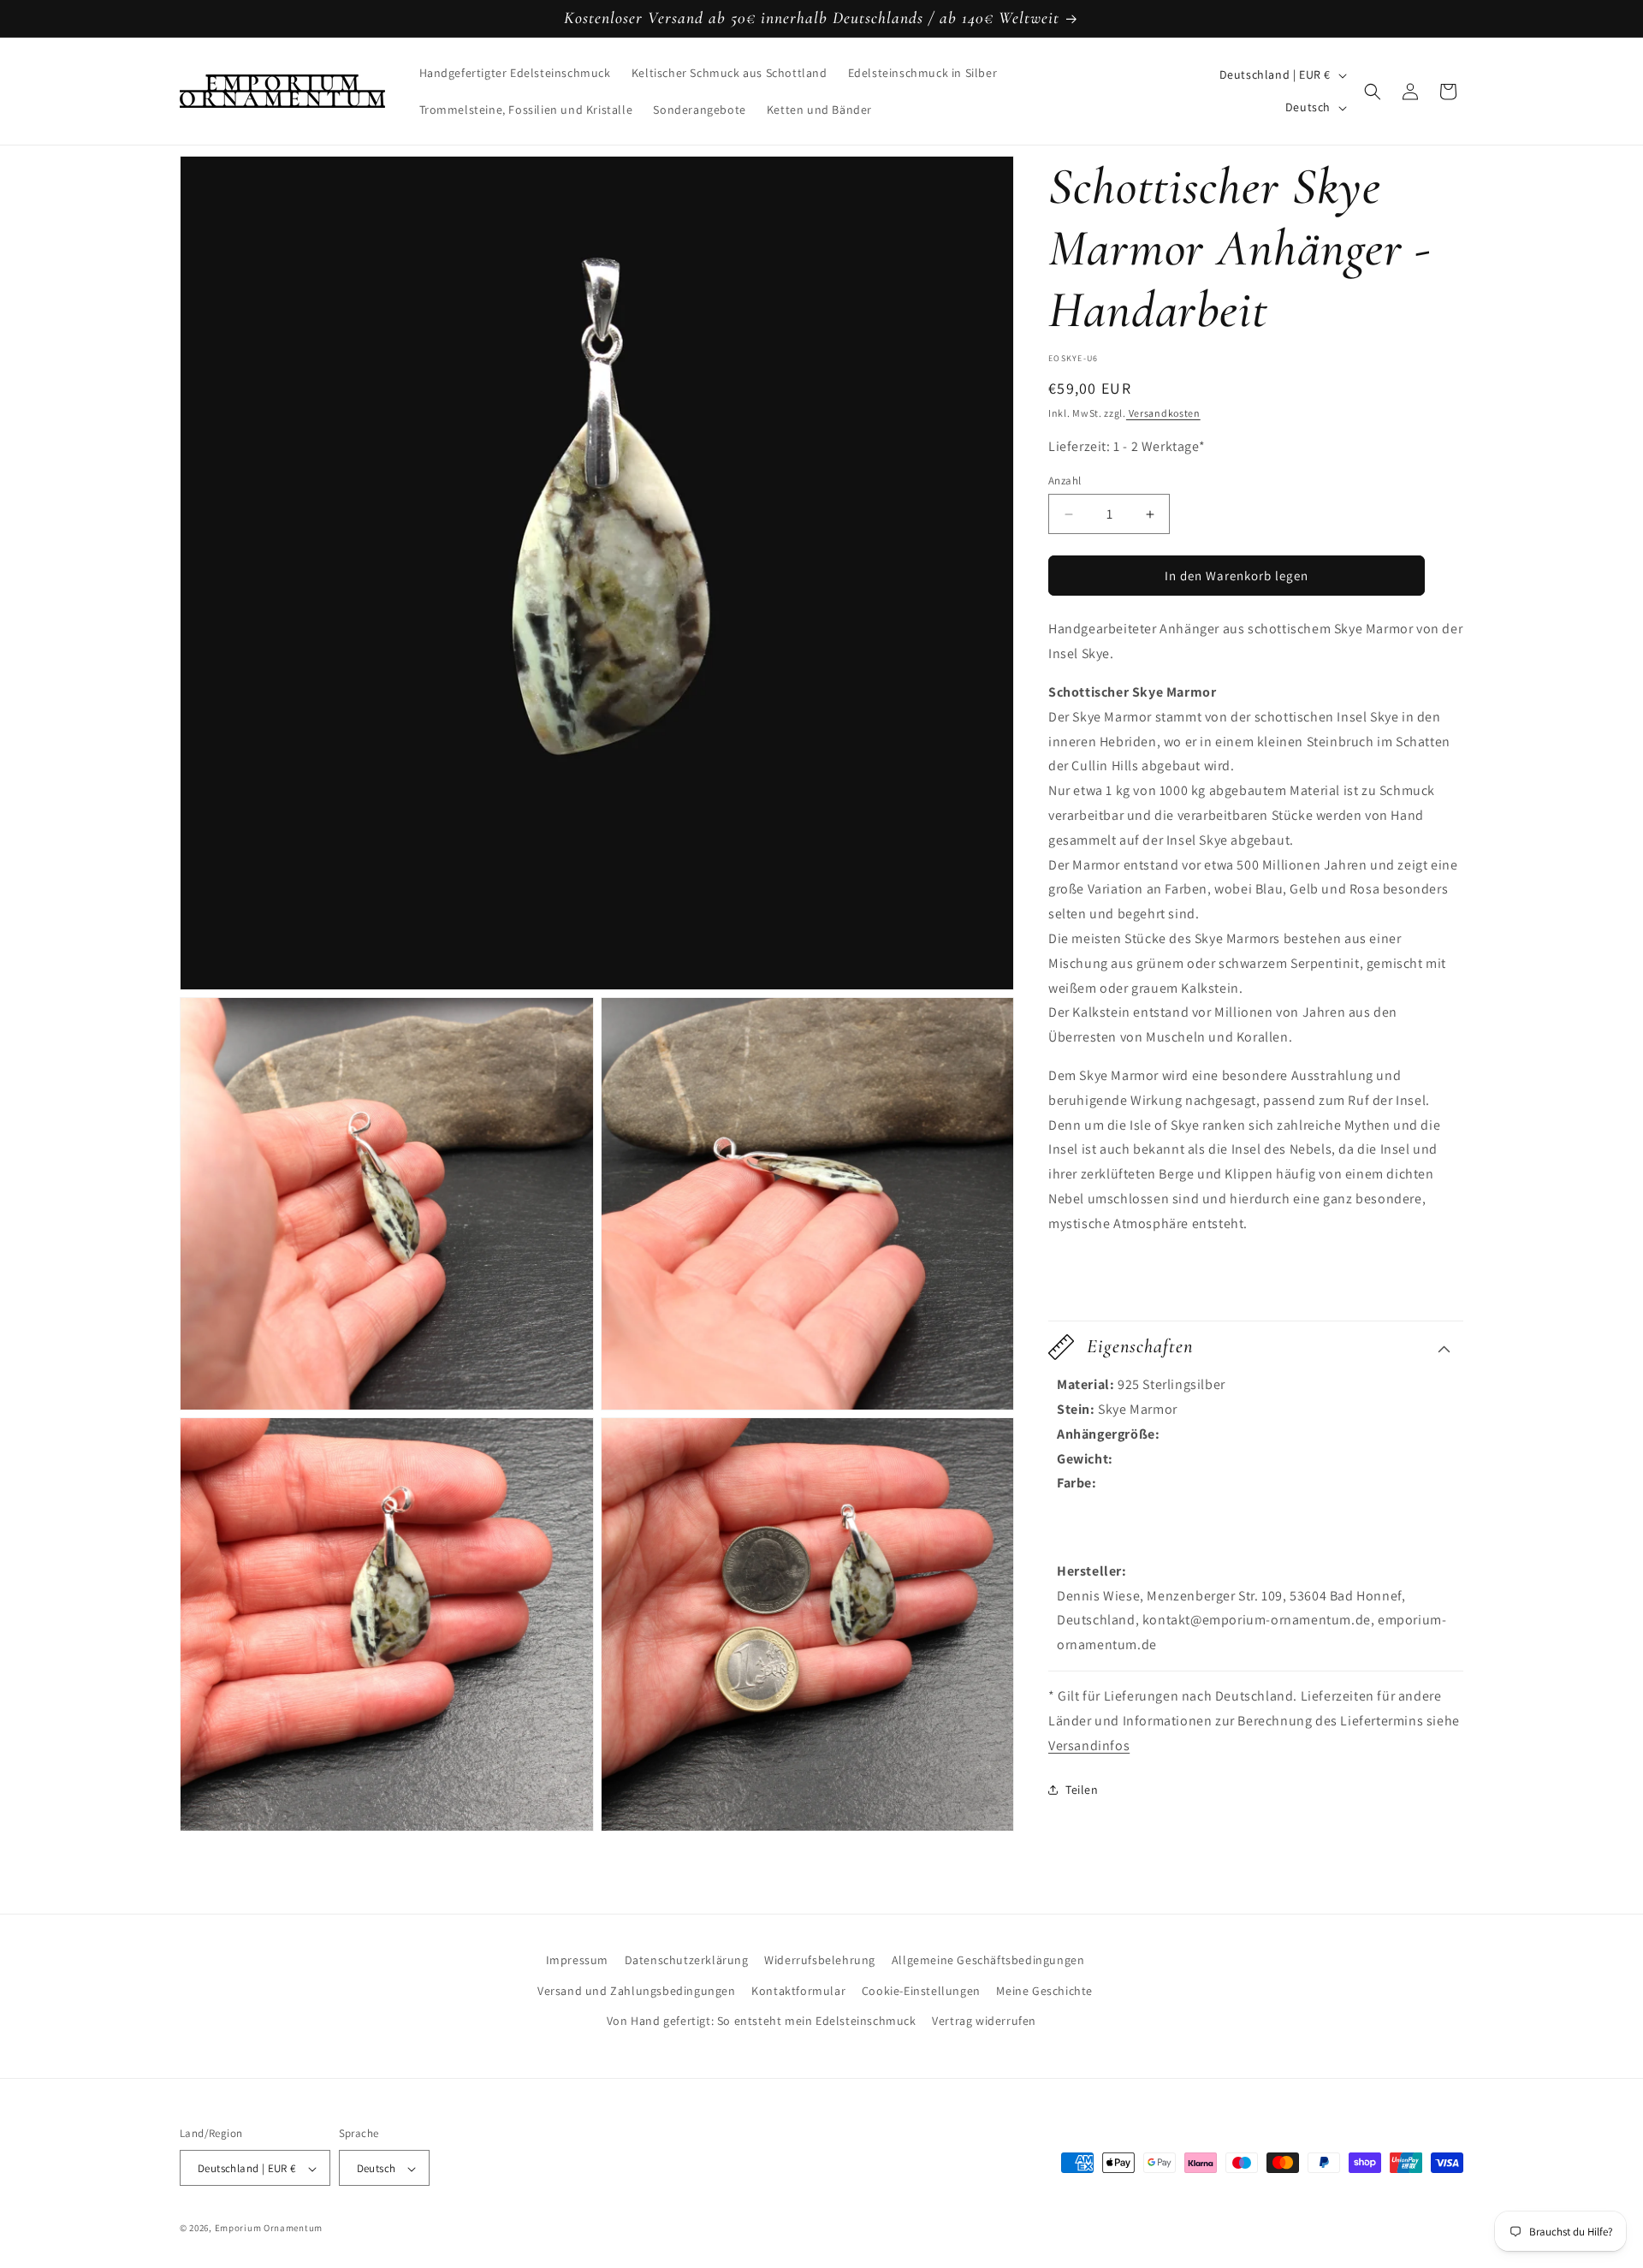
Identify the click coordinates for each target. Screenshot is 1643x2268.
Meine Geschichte (1044, 1990)
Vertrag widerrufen (984, 2020)
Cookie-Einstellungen (921, 1990)
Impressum (577, 1960)
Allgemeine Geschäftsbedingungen (988, 1960)
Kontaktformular (798, 1990)
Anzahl (1065, 481)
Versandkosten (1163, 413)
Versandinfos (1089, 1746)
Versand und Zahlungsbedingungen (637, 1990)
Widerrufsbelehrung (820, 1960)
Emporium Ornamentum (269, 2229)
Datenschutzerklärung (687, 1960)
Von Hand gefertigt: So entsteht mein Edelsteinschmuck (762, 2020)
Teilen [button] (1082, 1790)
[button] (1373, 92)
